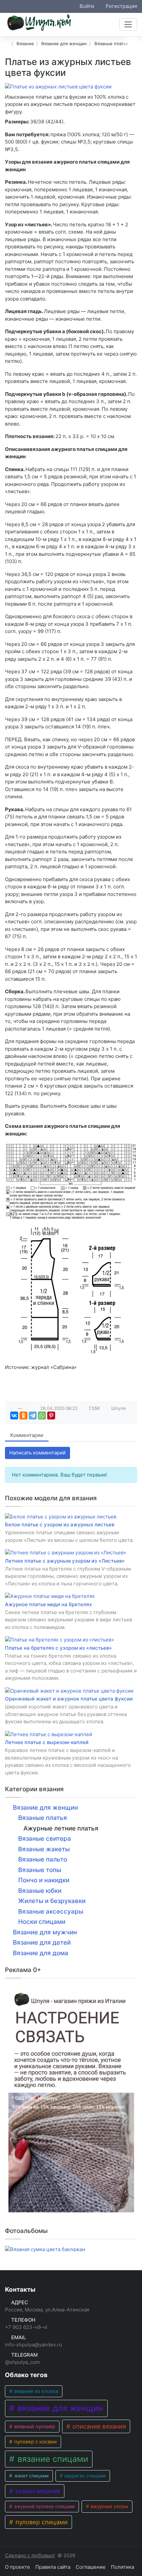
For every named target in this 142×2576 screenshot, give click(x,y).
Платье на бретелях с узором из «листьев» (58, 1648)
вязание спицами (52, 2459)
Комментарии (27, 1435)
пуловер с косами (35, 2442)
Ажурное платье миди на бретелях (48, 1604)
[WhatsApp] (42, 1415)
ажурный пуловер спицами (44, 2506)
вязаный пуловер (34, 2427)
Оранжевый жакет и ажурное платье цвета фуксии (69, 1699)
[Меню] (128, 24)
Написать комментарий (37, 1453)
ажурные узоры (109, 2506)
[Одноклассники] (23, 1415)
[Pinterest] (51, 1415)
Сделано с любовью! (30, 2555)
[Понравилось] (13, 1408)
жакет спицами (31, 2476)
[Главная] (7, 44)
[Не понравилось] (27, 1408)
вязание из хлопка (35, 2391)
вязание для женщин (59, 2408)
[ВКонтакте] (14, 1415)
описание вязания (98, 2426)
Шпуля (119, 1408)
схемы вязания (37, 2491)
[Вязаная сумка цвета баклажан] (45, 2250)
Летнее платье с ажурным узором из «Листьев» (65, 1561)
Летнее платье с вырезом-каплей (47, 1742)
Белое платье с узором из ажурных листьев (60, 1525)
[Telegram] (33, 1415)
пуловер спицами (41, 2522)
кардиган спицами (84, 2476)
